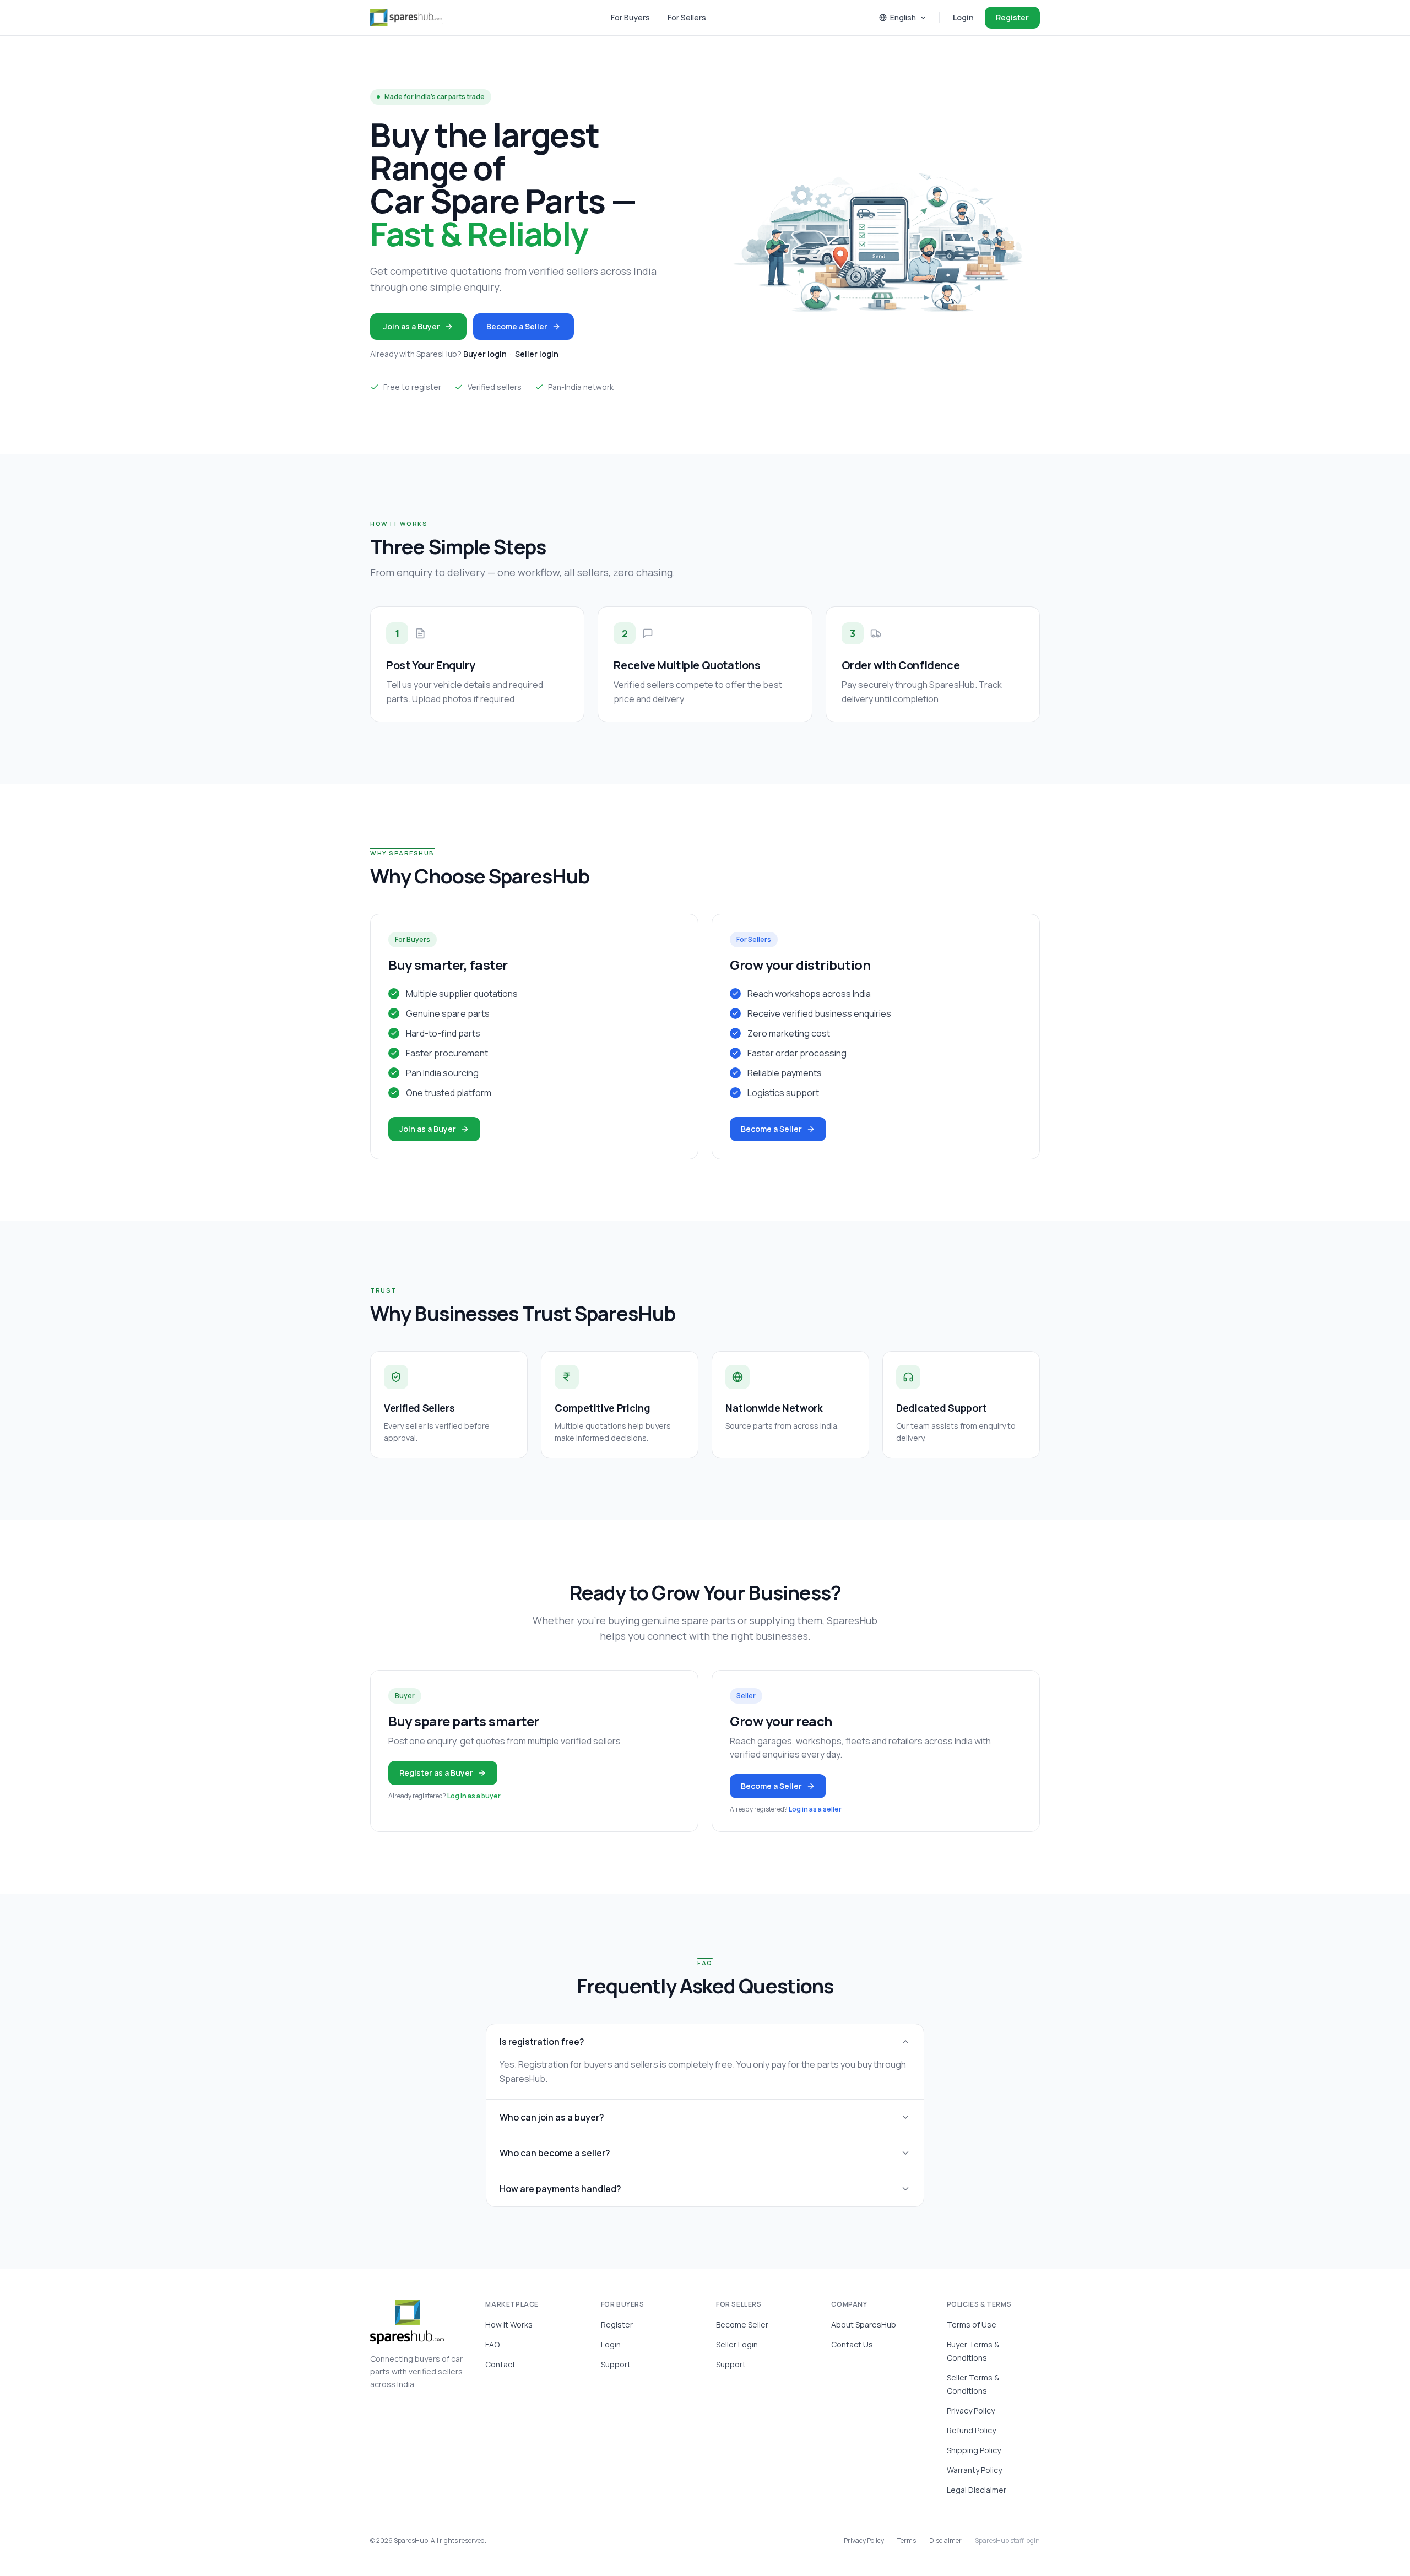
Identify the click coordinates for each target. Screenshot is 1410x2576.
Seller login (537, 354)
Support (616, 2364)
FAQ (492, 2344)
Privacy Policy (971, 2410)
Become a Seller (517, 326)
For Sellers (687, 17)
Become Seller (742, 2325)
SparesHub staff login (1007, 2541)
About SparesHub (864, 2325)
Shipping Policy (974, 2450)
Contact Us (852, 2344)
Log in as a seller (815, 1809)
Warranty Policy (974, 2470)
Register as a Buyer (436, 1773)
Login (963, 17)
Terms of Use (972, 2325)
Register (1012, 17)
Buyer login (485, 354)
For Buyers (630, 17)
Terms (907, 2541)
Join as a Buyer (412, 326)
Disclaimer (945, 2541)
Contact (500, 2364)
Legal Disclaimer (977, 2490)
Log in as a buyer (474, 1796)
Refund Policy (971, 2430)
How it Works (509, 2325)
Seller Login (737, 2344)
